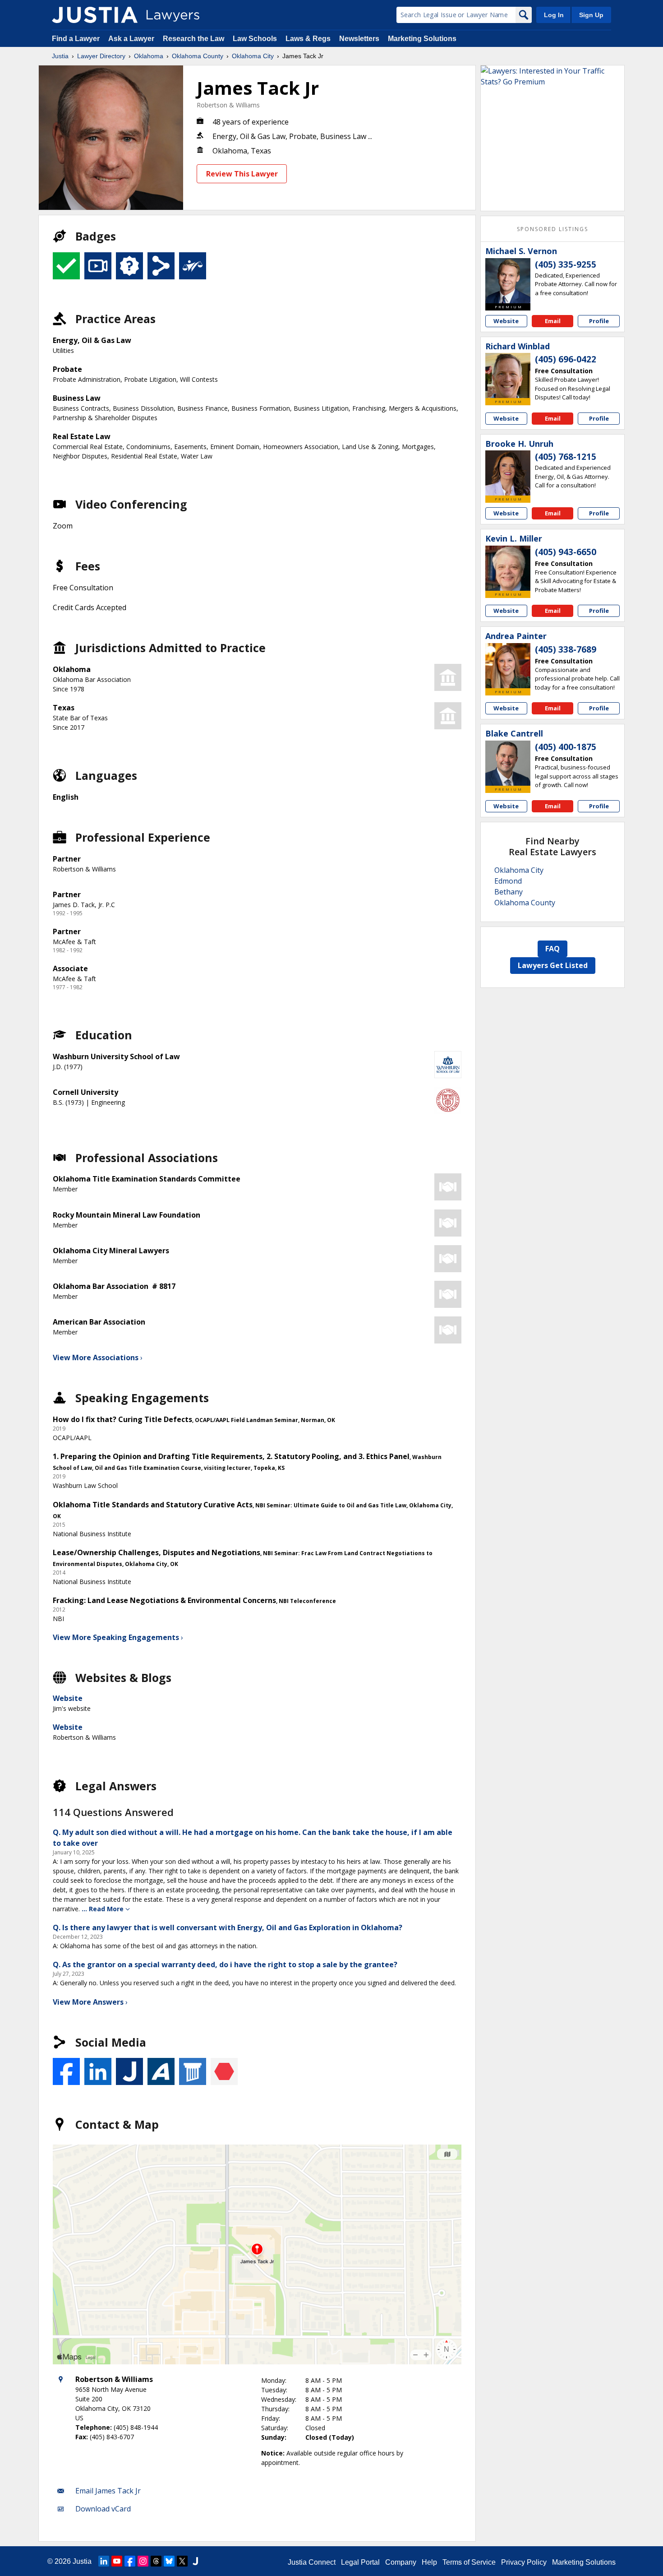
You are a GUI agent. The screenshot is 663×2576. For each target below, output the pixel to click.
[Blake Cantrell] (508, 763)
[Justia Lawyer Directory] (95, 15)
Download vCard (103, 2509)
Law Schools (255, 39)
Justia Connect (312, 2562)
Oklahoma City (253, 56)
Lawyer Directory (101, 56)
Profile (599, 321)
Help (429, 2562)
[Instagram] (143, 2561)
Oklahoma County (198, 56)
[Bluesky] (169, 2561)
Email (553, 321)
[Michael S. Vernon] (508, 281)
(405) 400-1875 (566, 747)
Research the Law (193, 39)
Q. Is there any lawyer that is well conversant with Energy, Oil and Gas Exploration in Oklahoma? (228, 1927)
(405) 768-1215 (566, 457)
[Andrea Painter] (508, 666)
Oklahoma (149, 56)
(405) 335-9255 (566, 264)
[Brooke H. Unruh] (508, 473)
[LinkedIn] (104, 2561)
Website (68, 1698)
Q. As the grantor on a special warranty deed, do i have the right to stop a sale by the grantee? (225, 1964)
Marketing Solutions (422, 39)
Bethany (509, 892)
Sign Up (591, 15)
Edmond (508, 881)
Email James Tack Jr (108, 2491)
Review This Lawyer (242, 174)
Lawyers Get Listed (553, 965)
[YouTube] (117, 2561)
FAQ (552, 949)
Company (401, 2562)
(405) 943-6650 (566, 552)
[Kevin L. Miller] (508, 568)
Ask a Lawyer (132, 39)
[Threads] (156, 2561)
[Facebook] (130, 2561)
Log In (554, 15)
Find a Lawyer (76, 39)
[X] (182, 2561)
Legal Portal (360, 2562)
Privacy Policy (524, 2562)
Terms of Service (469, 2562)
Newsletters (359, 39)
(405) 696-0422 (566, 359)
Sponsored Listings (552, 229)
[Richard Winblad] (508, 375)
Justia (60, 56)
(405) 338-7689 (566, 649)
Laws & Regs (308, 39)
